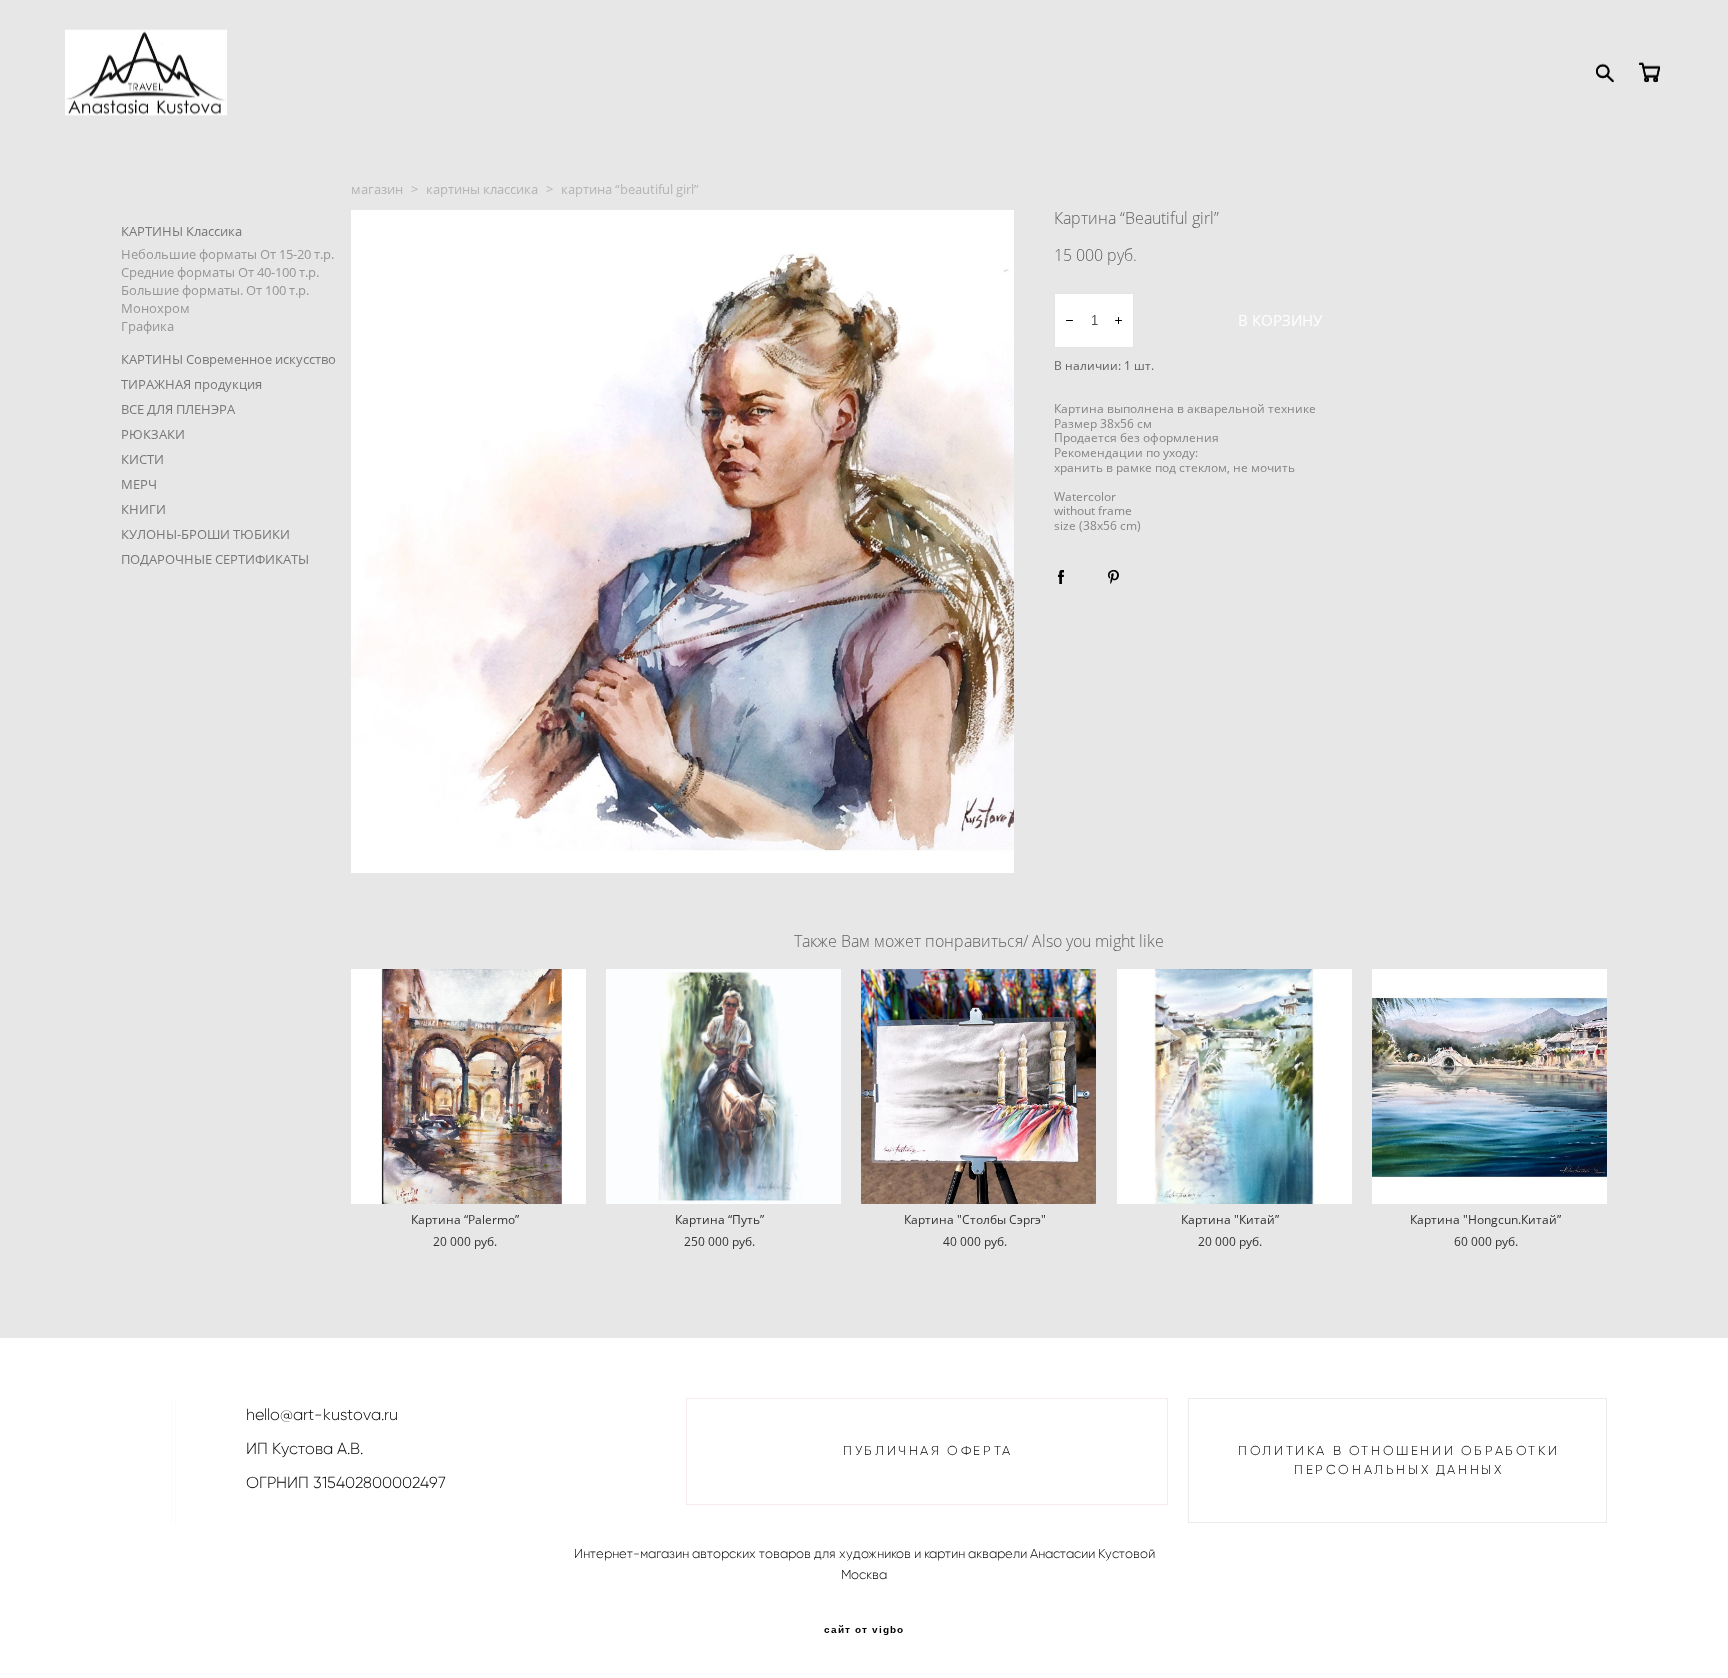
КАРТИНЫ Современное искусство (228, 359)
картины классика (482, 189)
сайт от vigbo (864, 1630)
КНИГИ (143, 509)
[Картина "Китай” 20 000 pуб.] (1234, 1086)
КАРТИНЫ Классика (181, 231)
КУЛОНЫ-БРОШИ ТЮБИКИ (205, 534)
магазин (377, 189)
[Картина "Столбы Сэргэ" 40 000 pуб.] (978, 1086)
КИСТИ (142, 459)
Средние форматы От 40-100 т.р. (220, 272)
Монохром (155, 308)
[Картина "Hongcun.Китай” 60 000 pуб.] (1489, 1086)
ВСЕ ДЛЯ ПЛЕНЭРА (178, 409)
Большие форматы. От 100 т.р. (215, 290)
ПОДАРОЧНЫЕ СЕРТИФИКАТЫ (215, 559)
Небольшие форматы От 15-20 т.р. (227, 254)
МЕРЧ (139, 484)
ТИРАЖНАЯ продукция (191, 384)
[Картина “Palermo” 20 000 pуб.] (468, 1086)
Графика (147, 326)
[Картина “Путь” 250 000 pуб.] (723, 1086)
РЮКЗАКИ (153, 434)
